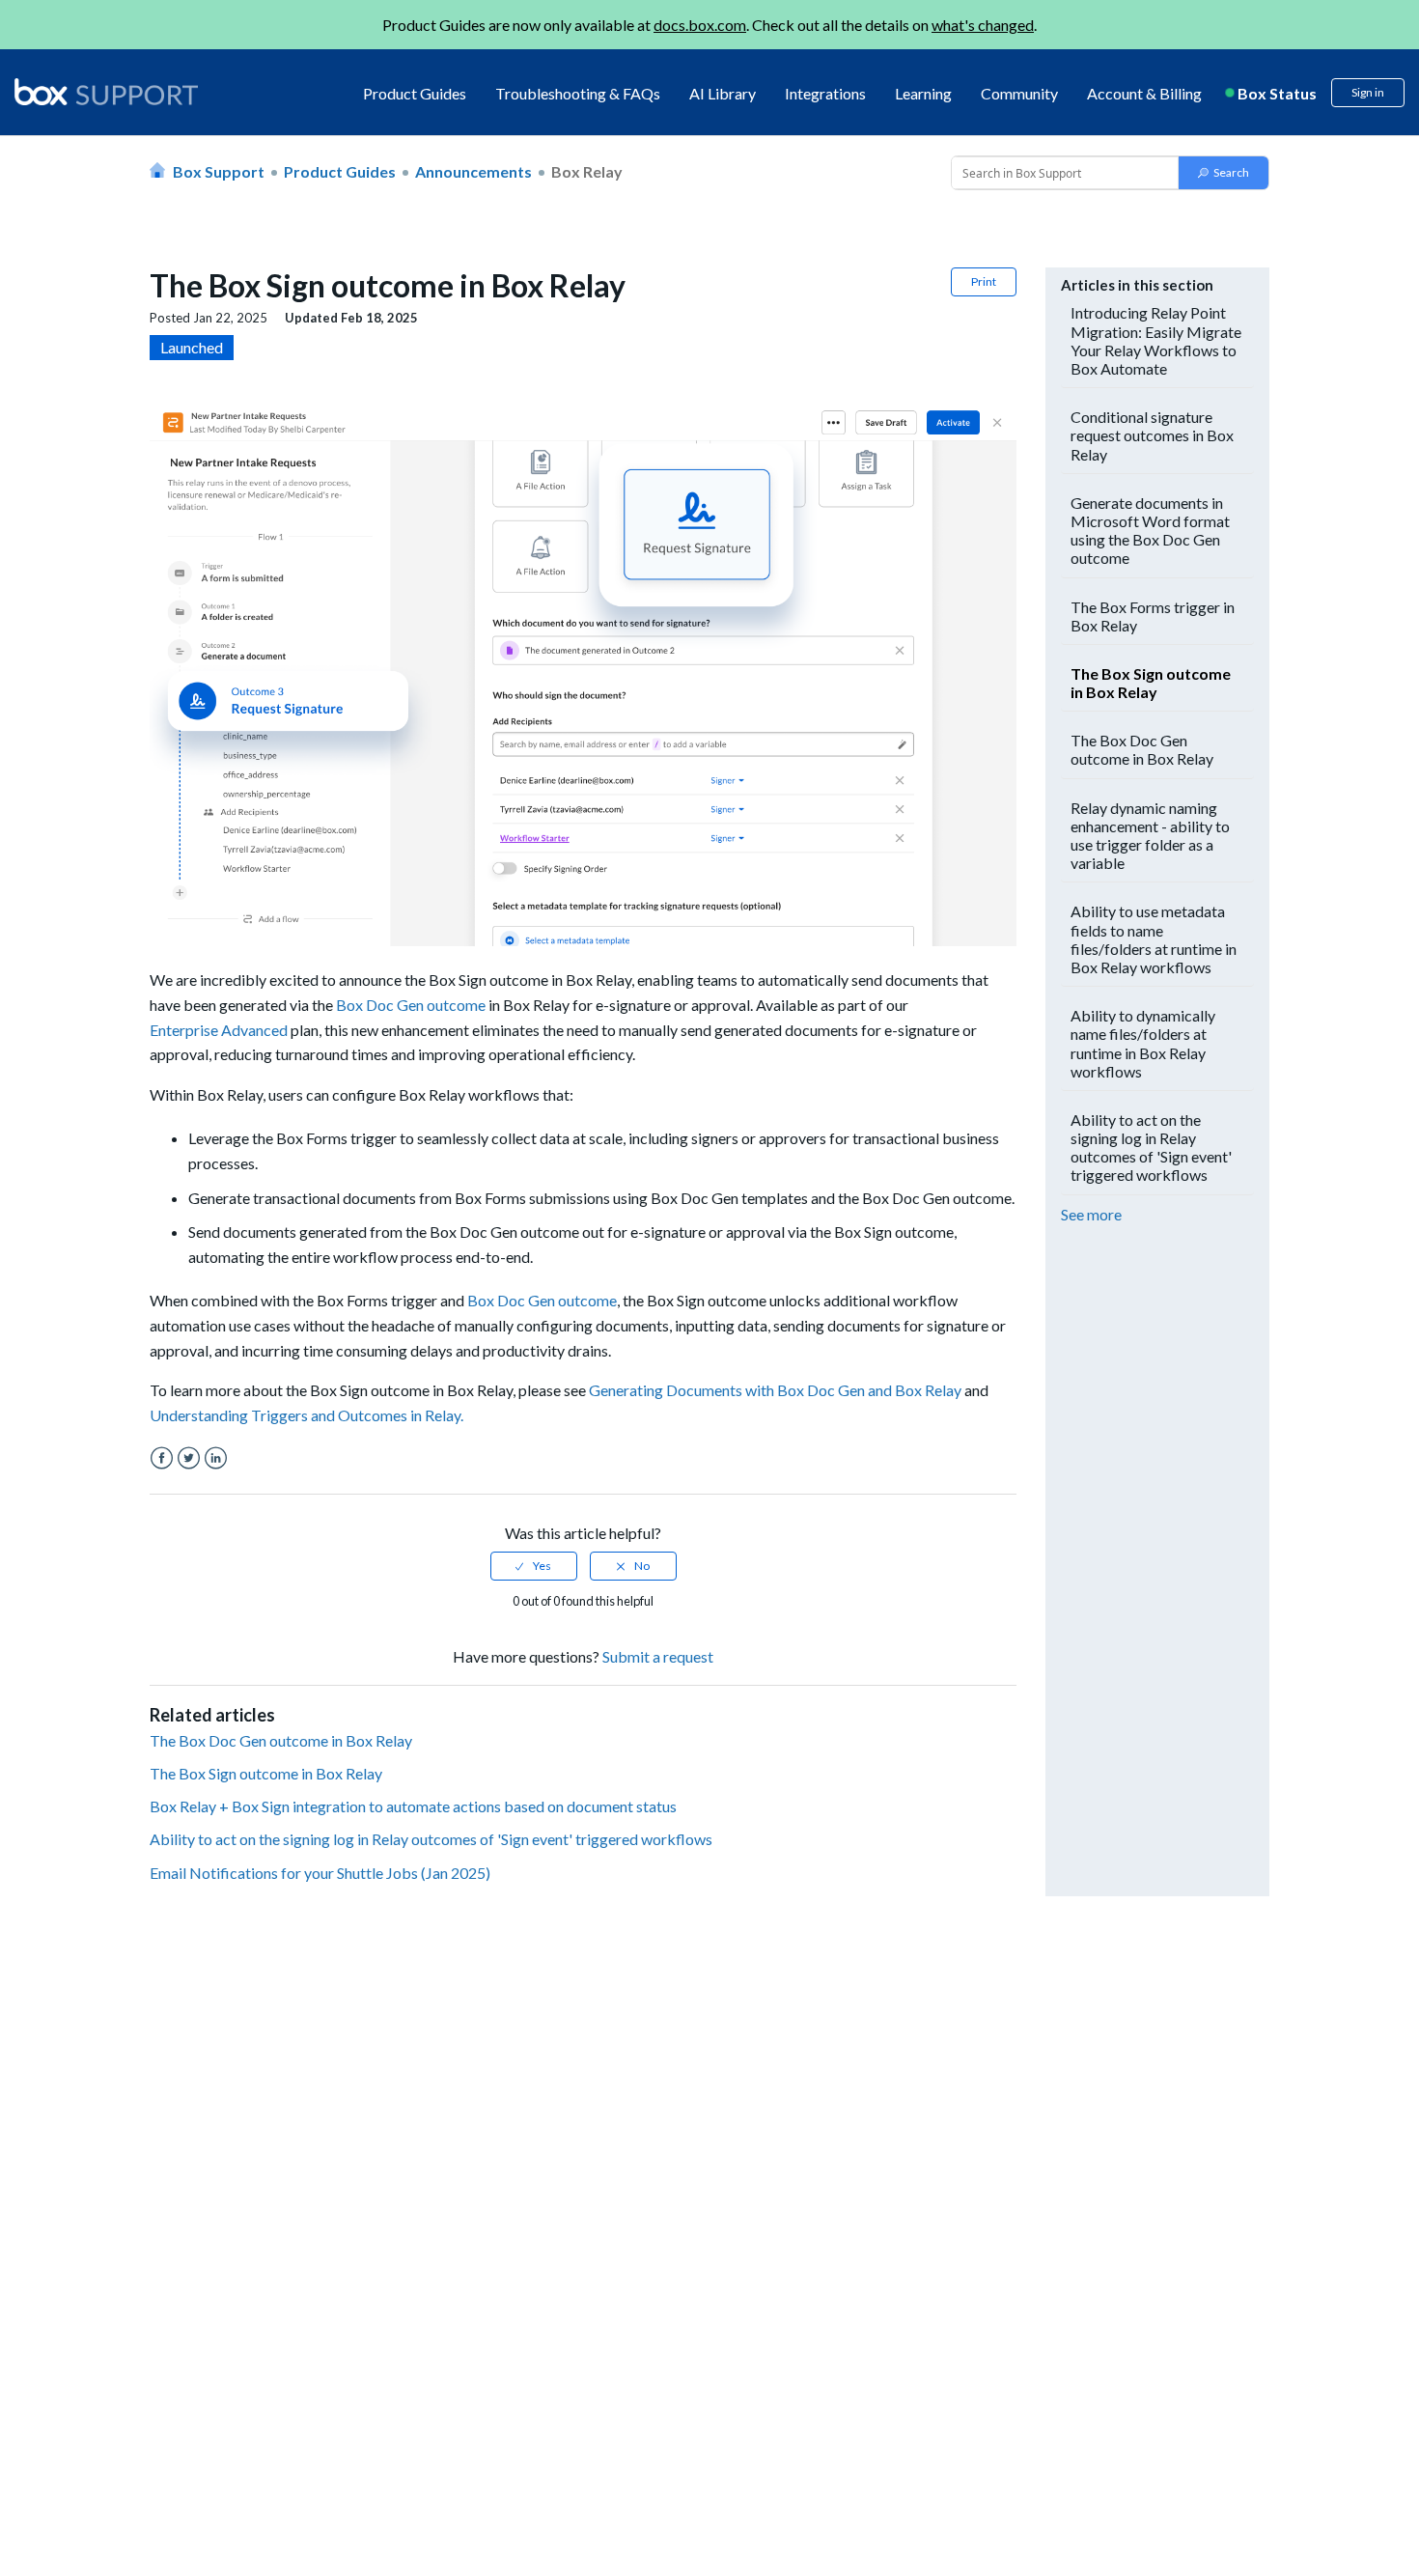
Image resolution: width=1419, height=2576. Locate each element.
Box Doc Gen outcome (411, 1005)
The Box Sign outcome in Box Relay (266, 1773)
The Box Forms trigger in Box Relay (1153, 616)
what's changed (983, 25)
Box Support (219, 171)
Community (1019, 93)
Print (984, 281)
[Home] (106, 93)
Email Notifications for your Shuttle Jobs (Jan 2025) (320, 1873)
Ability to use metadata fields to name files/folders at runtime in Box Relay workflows (1154, 939)
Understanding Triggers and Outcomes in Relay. (306, 1415)
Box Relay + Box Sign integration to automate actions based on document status (413, 1806)
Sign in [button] (1368, 92)
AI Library (723, 93)
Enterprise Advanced (219, 1030)
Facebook (162, 1458)
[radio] (534, 1566)
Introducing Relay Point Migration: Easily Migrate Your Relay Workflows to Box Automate (1156, 340)
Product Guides (415, 93)
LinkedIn (216, 1458)
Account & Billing (1144, 93)
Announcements (473, 171)
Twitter (189, 1458)
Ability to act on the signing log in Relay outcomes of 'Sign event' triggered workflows (431, 1839)
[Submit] (1224, 173)
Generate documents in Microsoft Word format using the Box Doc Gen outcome (1150, 531)
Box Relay (587, 171)
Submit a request (658, 1656)
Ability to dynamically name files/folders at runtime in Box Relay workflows (1143, 1043)
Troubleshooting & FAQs (578, 93)
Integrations (825, 93)
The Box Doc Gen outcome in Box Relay (281, 1740)
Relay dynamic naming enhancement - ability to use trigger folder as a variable (1150, 836)
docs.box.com (700, 25)
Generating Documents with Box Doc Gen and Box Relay (775, 1390)
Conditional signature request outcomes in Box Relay (1152, 435)
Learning (923, 93)
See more (1091, 1214)
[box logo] (106, 92)
